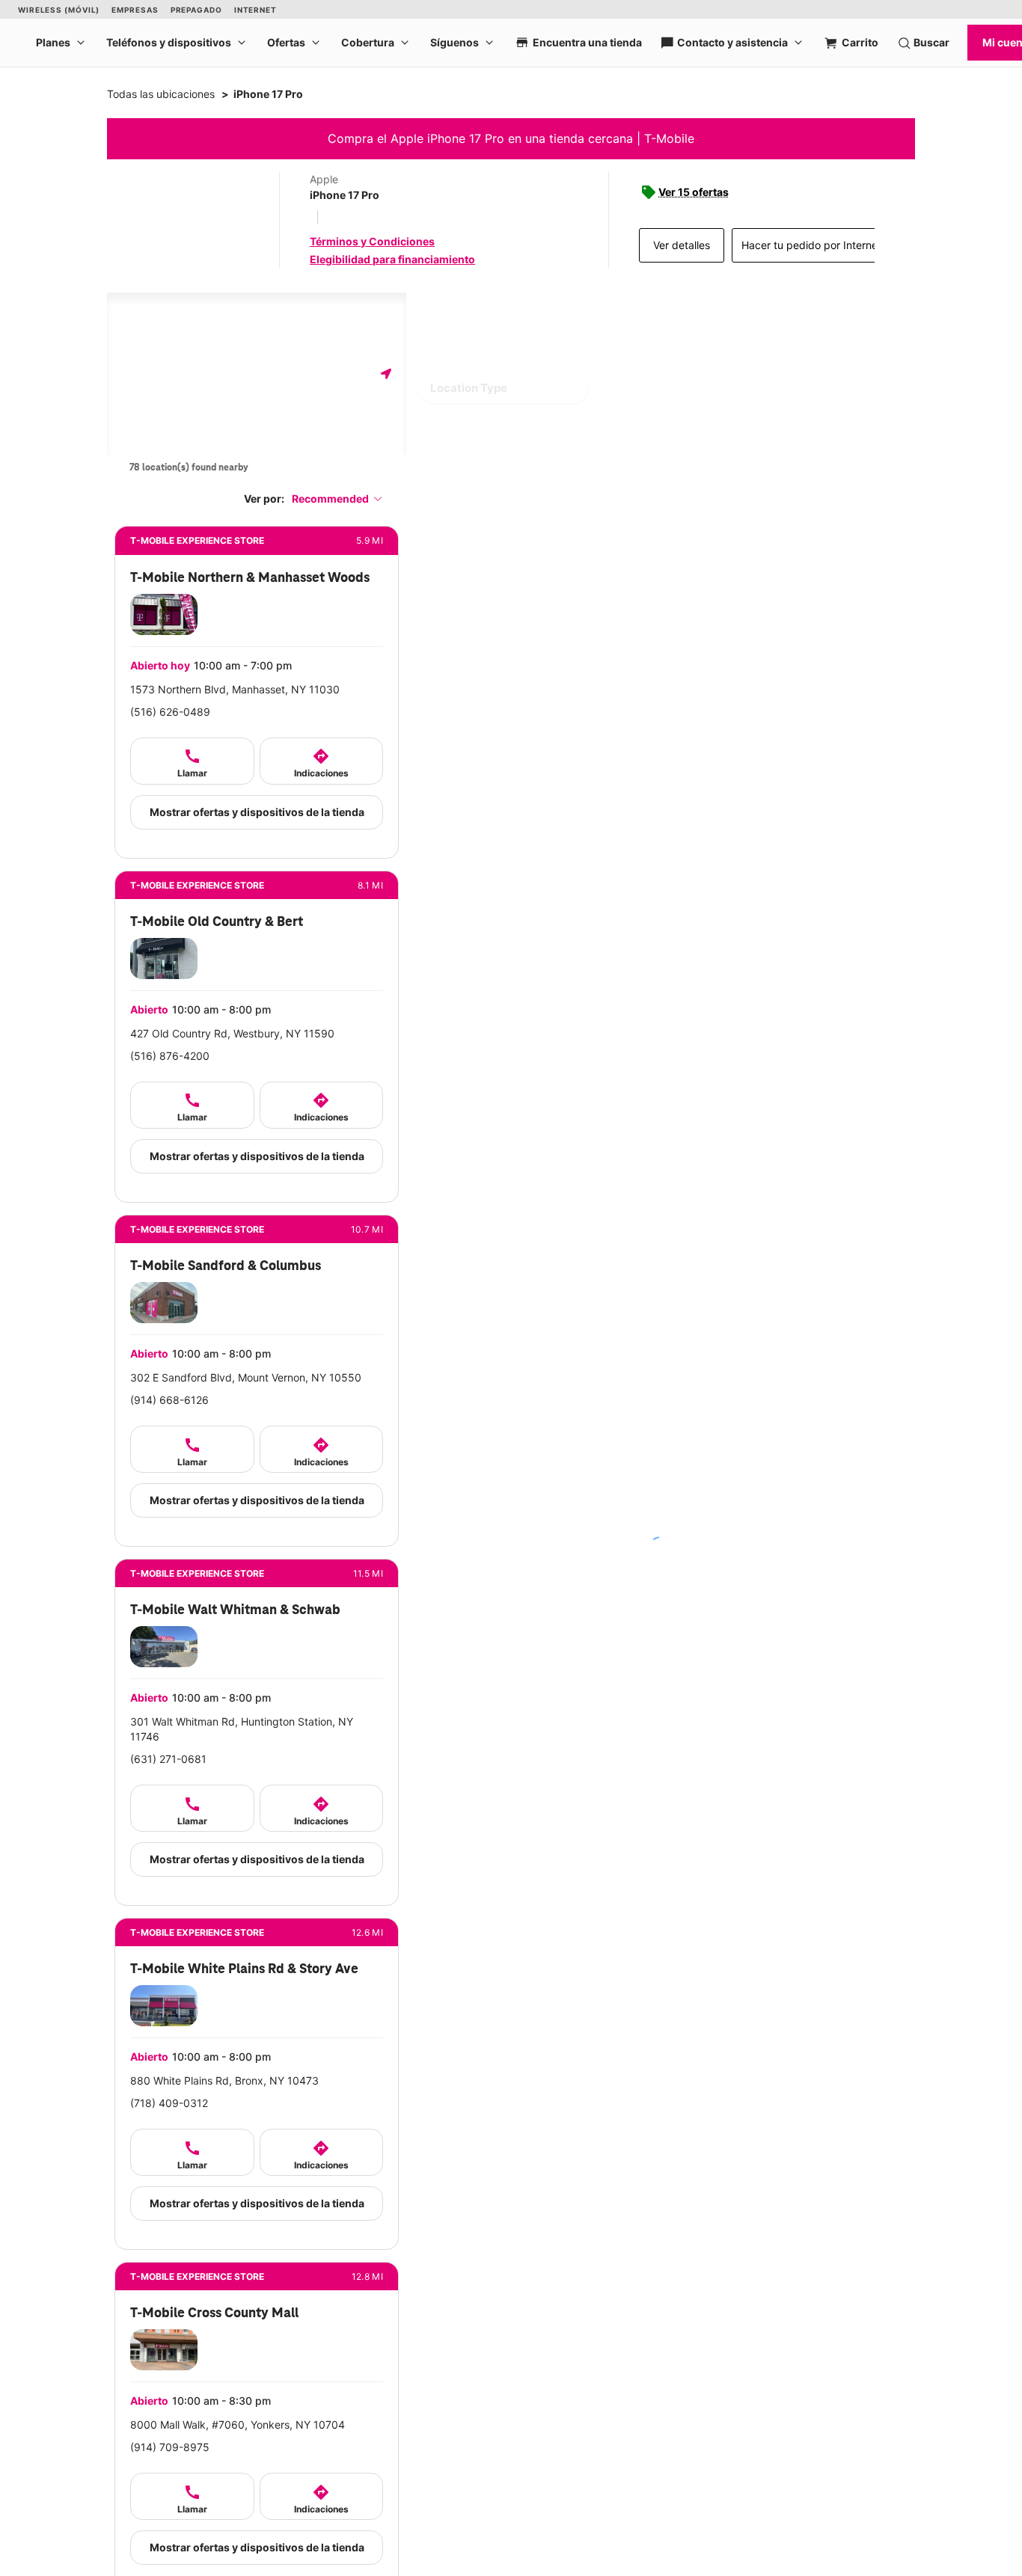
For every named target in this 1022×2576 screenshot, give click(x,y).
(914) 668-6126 (169, 1400)
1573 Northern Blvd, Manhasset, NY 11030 (235, 689)
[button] (337, 499)
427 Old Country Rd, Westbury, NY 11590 (232, 1033)
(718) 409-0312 (169, 2103)
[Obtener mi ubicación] (386, 374)
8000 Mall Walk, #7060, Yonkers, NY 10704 (238, 2425)
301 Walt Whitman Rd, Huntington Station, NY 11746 (242, 1729)
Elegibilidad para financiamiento (392, 259)
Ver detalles (682, 245)
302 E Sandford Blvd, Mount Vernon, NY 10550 (246, 1377)
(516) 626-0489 (170, 712)
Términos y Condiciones (372, 241)
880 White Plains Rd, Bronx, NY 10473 (224, 2080)
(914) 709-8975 (170, 2447)
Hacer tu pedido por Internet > (816, 245)
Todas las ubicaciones (161, 94)
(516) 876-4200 (170, 1056)
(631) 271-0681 (168, 1759)
